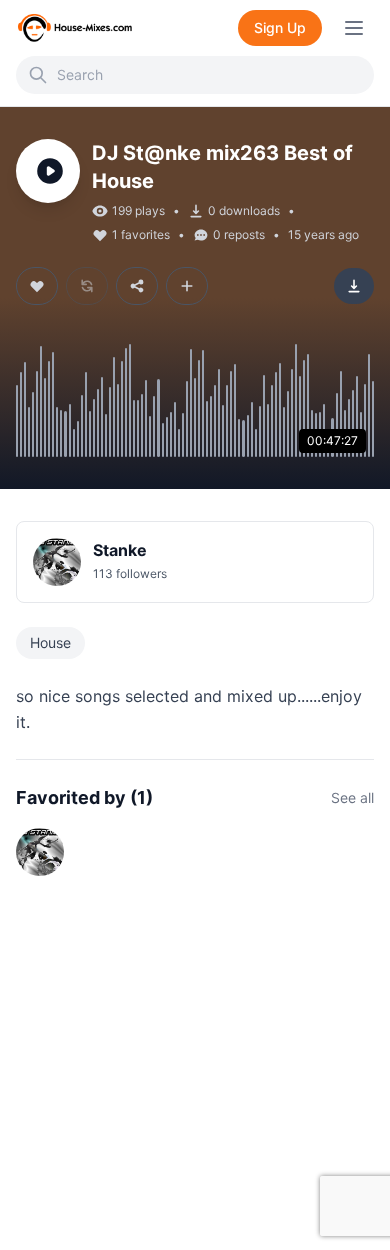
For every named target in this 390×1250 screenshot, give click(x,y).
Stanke (120, 550)
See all (352, 797)
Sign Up (280, 27)
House (50, 642)
